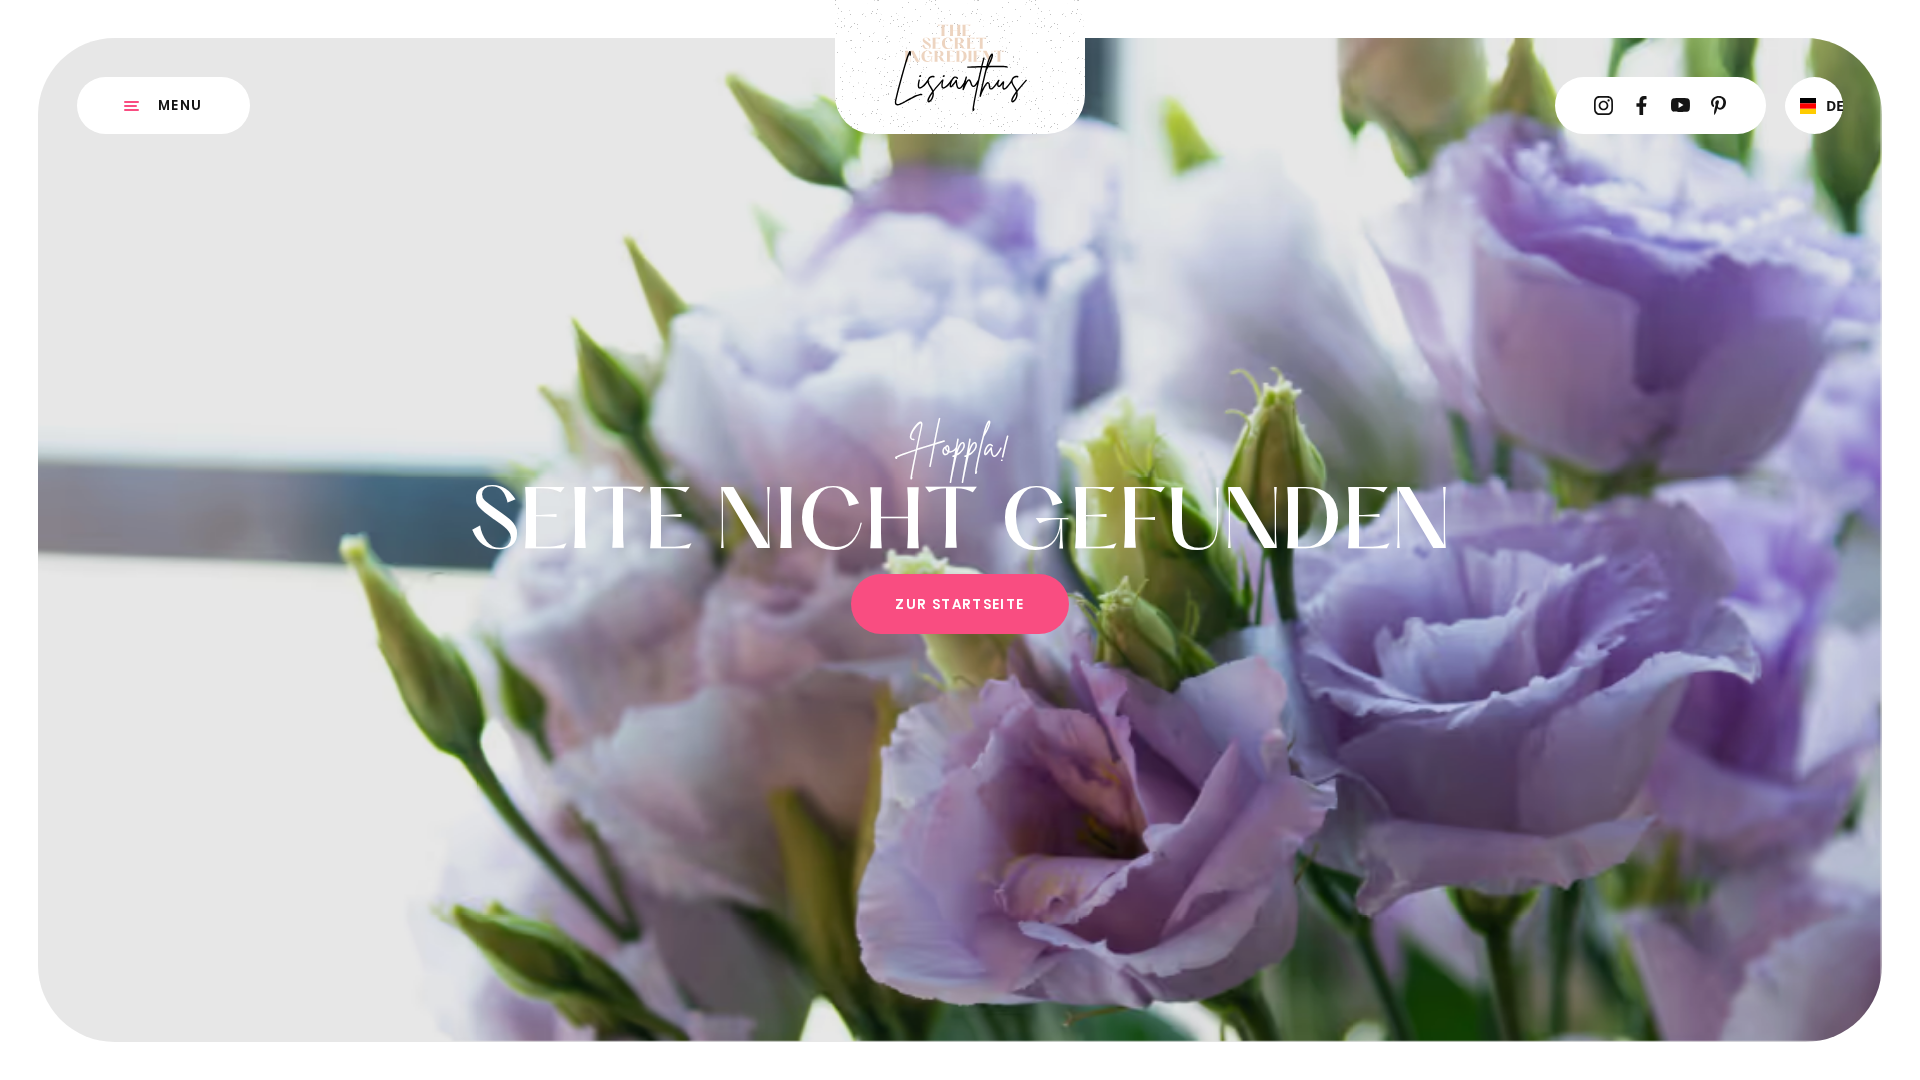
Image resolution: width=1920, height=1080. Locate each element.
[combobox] (1814, 106)
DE (1827, 105)
